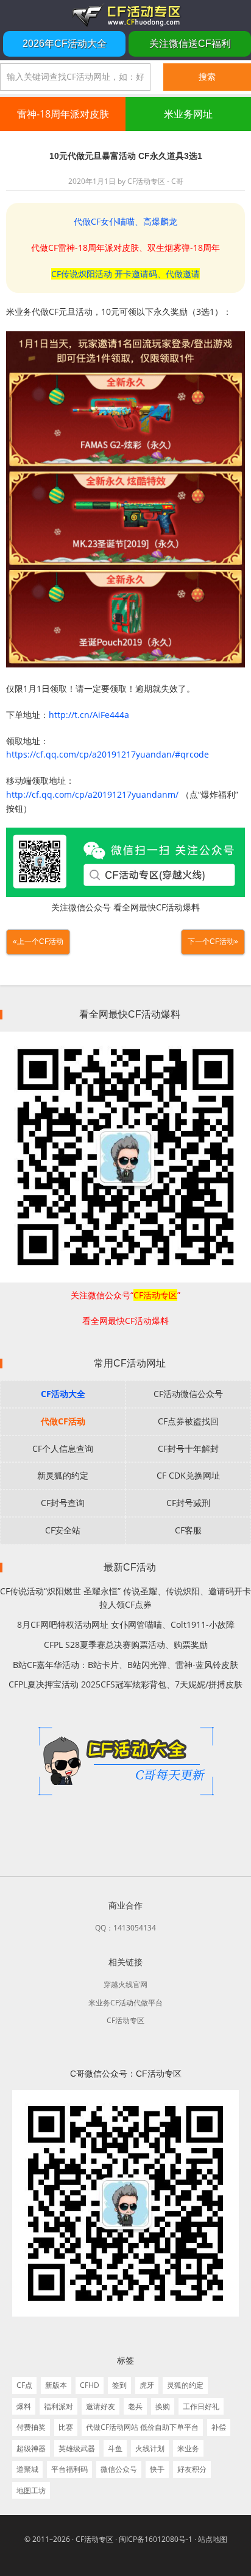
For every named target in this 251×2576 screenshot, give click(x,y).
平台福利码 (69, 2469)
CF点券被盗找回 (188, 1421)
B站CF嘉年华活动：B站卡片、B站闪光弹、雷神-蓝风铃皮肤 (125, 1665)
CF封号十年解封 (188, 1448)
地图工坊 (31, 2490)
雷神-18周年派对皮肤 (63, 114)
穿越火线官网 (125, 1984)
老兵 (135, 2406)
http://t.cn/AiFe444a (89, 715)
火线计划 (150, 2448)
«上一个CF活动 (38, 941)
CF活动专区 (125, 15)
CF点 (24, 2385)
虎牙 (147, 2385)
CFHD (90, 2385)
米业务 (188, 2448)
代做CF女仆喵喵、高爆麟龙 (125, 221)
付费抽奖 (31, 2427)
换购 (163, 2406)
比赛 (66, 2427)
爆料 (24, 2406)
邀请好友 (101, 2406)
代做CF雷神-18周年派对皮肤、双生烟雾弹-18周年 (125, 248)
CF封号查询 (63, 1503)
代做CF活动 (63, 1421)
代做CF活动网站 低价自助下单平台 (142, 2427)
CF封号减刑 (188, 1503)
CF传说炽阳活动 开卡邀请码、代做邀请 (125, 274)
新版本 (56, 2385)
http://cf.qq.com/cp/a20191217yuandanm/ (92, 794)
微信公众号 (119, 2469)
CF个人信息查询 (63, 1448)
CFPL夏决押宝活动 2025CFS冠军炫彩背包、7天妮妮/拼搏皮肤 (125, 1684)
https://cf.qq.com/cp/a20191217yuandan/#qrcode (108, 754)
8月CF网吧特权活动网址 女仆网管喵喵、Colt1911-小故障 (126, 1624)
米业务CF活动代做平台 (125, 2003)
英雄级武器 (77, 2448)
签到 (119, 2385)
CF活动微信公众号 (188, 1394)
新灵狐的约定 (63, 1475)
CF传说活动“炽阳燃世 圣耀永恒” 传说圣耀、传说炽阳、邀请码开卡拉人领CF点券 (125, 1598)
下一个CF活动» (213, 941)
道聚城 (27, 2469)
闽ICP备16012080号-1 (156, 2539)
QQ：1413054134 (125, 1928)
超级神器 (31, 2448)
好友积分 (192, 2469)
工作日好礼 (201, 2406)
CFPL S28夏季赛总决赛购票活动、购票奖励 (126, 1645)
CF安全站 (63, 1530)
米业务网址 (188, 114)
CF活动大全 (63, 1394)
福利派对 (58, 2406)
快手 (157, 2469)
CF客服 (188, 1530)
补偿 (219, 2427)
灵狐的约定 (185, 2385)
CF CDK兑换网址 (188, 1475)
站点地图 (213, 2539)
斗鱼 (115, 2448)
